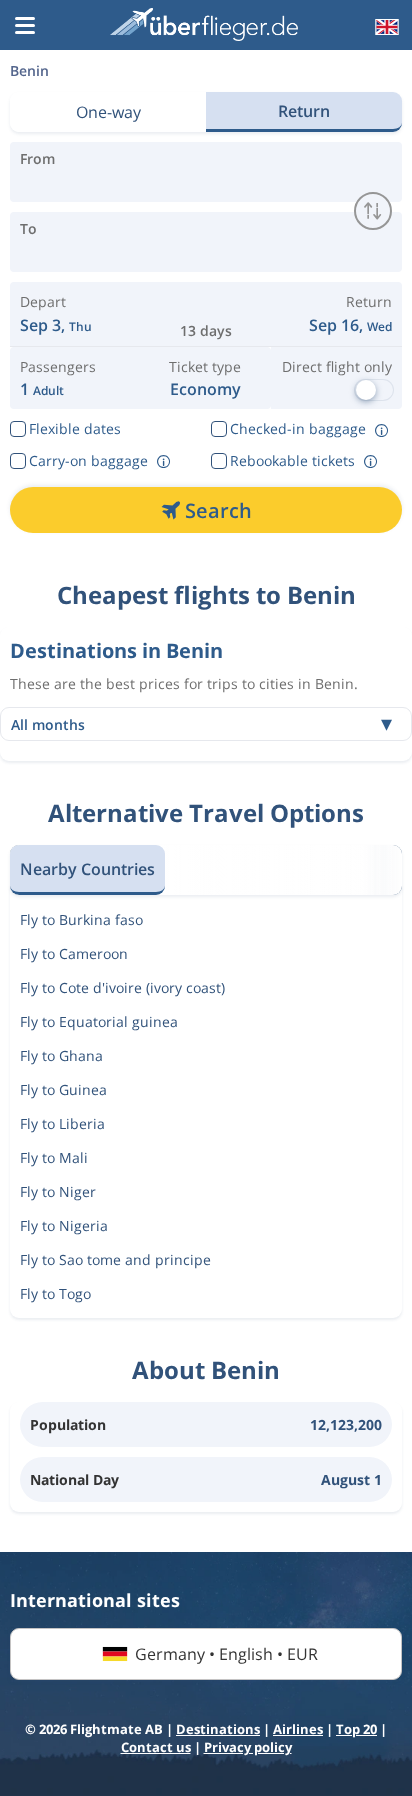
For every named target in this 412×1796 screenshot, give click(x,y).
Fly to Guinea (63, 1089)
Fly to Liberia (62, 1123)
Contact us (156, 1747)
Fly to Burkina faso (81, 919)
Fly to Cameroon (74, 953)
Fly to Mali (54, 1157)
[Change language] (385, 27)
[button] (25, 27)
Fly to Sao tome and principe (115, 1259)
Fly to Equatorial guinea (99, 1021)
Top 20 (356, 1729)
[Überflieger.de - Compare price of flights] (204, 24)
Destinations (218, 1729)
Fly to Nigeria (64, 1225)
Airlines (298, 1729)
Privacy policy (248, 1747)
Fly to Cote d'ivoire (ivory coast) (122, 987)
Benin (29, 70)
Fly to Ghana (61, 1055)
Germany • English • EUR (226, 1654)
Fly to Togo (55, 1293)
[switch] (373, 211)
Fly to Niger (58, 1191)
